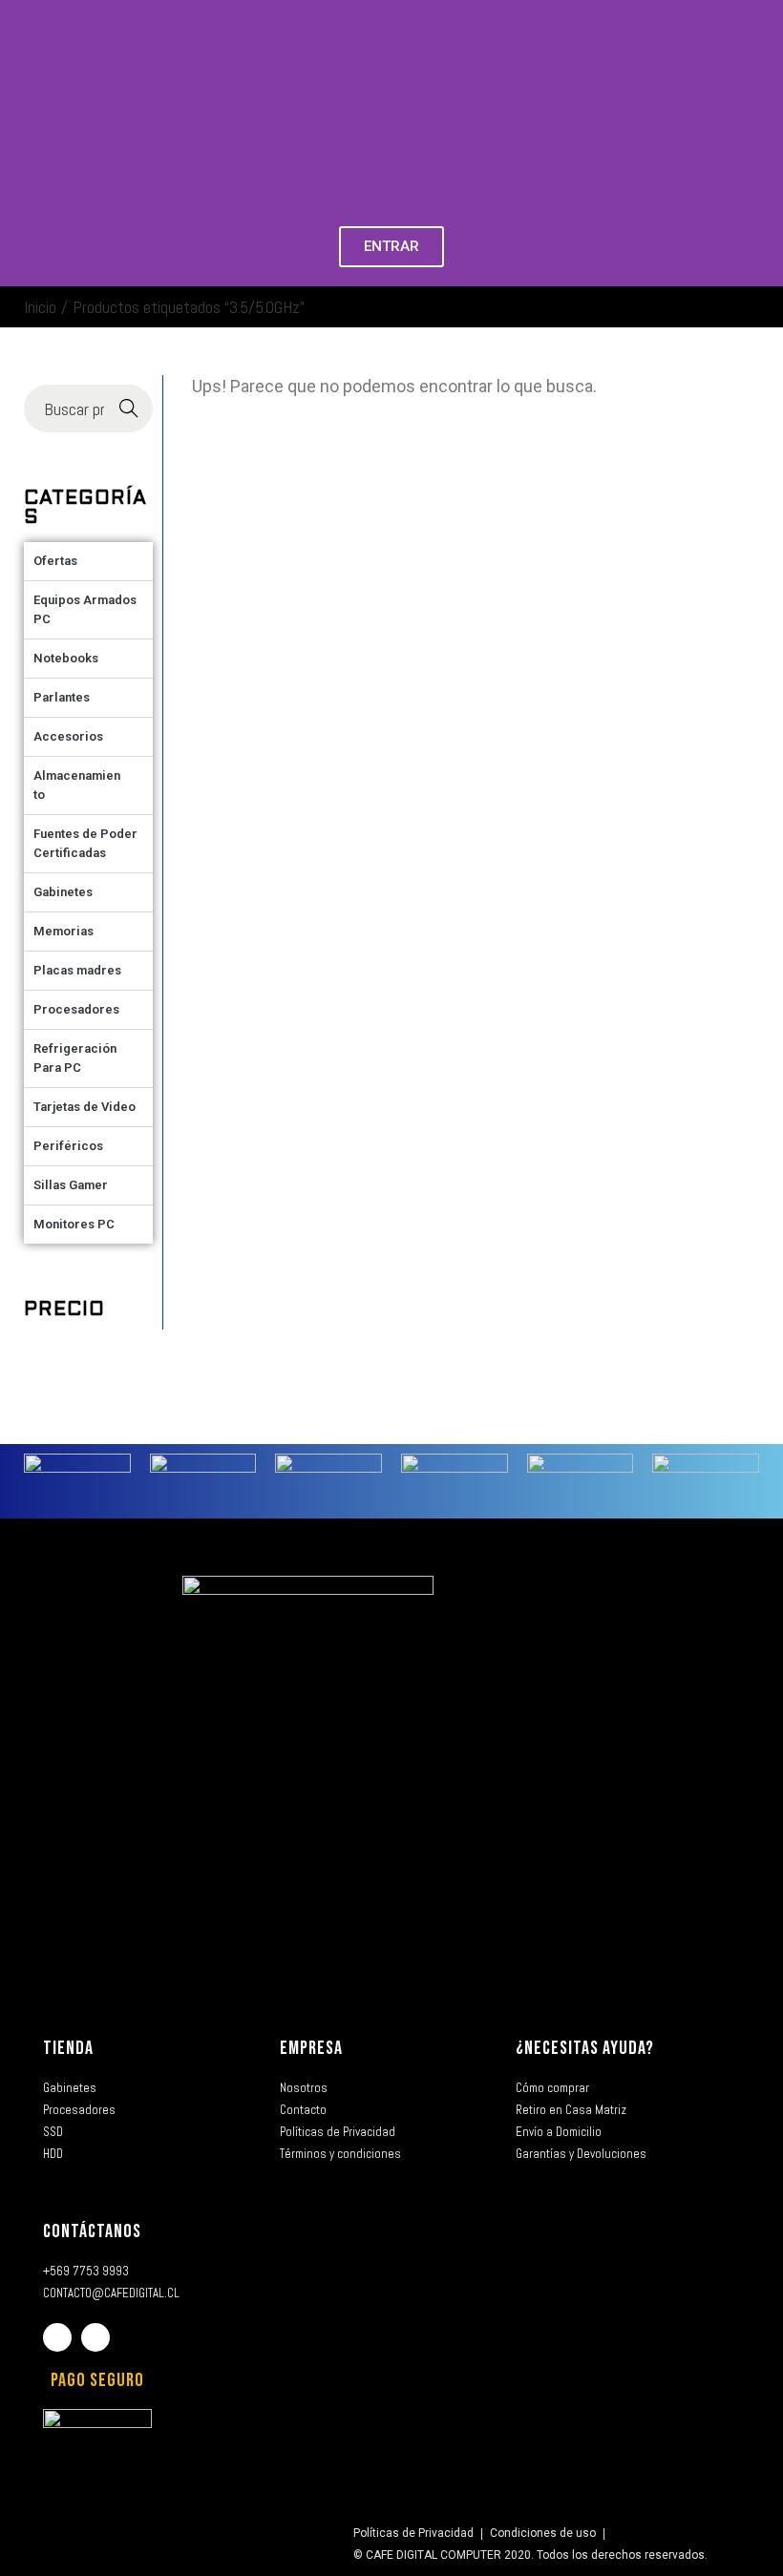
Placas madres (77, 970)
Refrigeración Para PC (75, 1058)
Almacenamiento (77, 785)
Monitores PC (74, 1224)
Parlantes (62, 697)
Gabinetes (63, 892)
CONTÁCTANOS (92, 2231)
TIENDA (68, 2048)
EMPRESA (311, 2048)
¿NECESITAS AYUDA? (585, 2048)
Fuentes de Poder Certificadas (85, 843)
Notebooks (66, 658)
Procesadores (76, 1009)
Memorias (63, 931)
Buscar (128, 409)
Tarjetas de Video (85, 1107)
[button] (19, 144)
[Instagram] (95, 2337)
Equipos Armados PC (85, 609)
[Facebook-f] (57, 2337)
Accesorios (68, 736)
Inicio (40, 307)
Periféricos (68, 1146)
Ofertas (55, 561)
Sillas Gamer (71, 1185)
